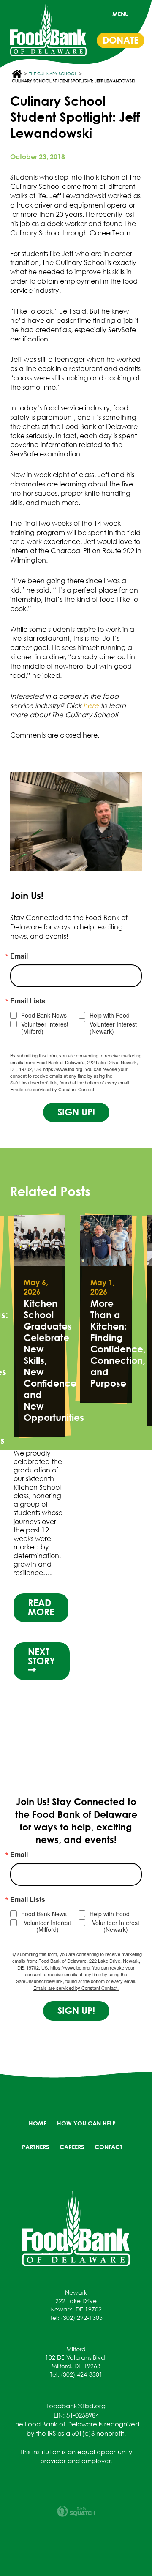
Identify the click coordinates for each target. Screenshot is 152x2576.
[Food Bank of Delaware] (76, 2228)
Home (38, 2123)
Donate (121, 40)
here (91, 705)
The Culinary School (53, 74)
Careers (72, 2147)
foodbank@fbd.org (76, 2406)
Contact (109, 2147)
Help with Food (110, 1015)
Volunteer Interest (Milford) (45, 1028)
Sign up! (76, 1112)
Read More (41, 1607)
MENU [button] (121, 14)
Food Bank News (44, 1015)
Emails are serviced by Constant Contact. (53, 1089)
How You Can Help (86, 2123)
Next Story (42, 1656)
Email (19, 956)
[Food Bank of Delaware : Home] (48, 29)
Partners (35, 2147)
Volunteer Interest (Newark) (113, 1028)
